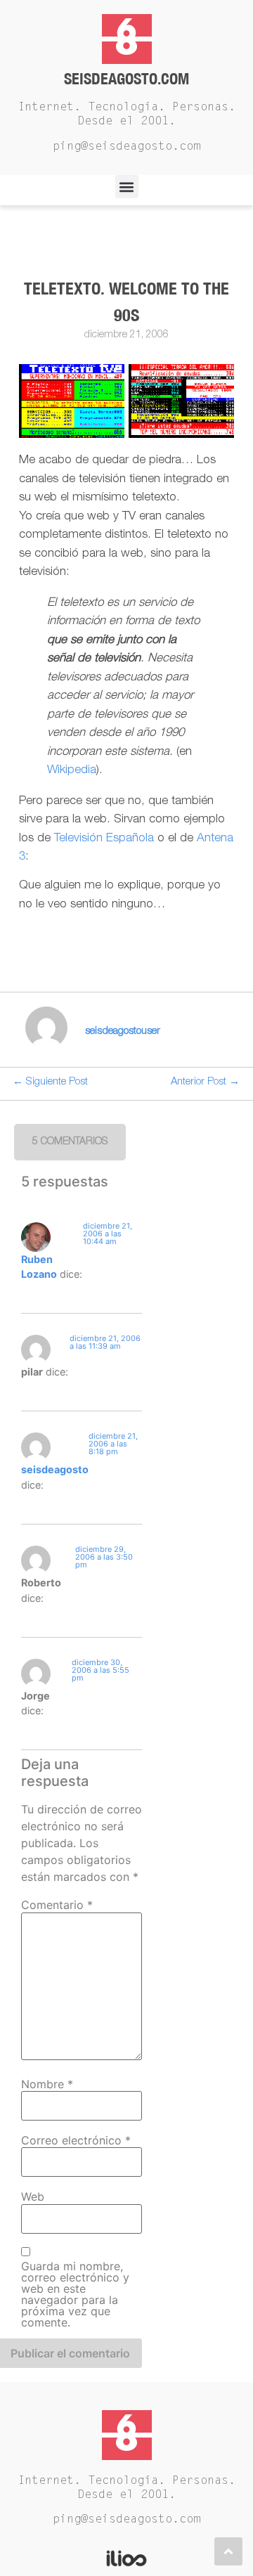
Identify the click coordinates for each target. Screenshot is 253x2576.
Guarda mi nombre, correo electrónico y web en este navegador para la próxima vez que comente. (75, 2294)
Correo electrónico (76, 2140)
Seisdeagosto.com (126, 78)
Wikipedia (72, 771)
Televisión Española (104, 839)
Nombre (47, 2084)
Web (33, 2196)
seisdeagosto (55, 1469)
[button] (127, 187)
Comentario (57, 1905)
